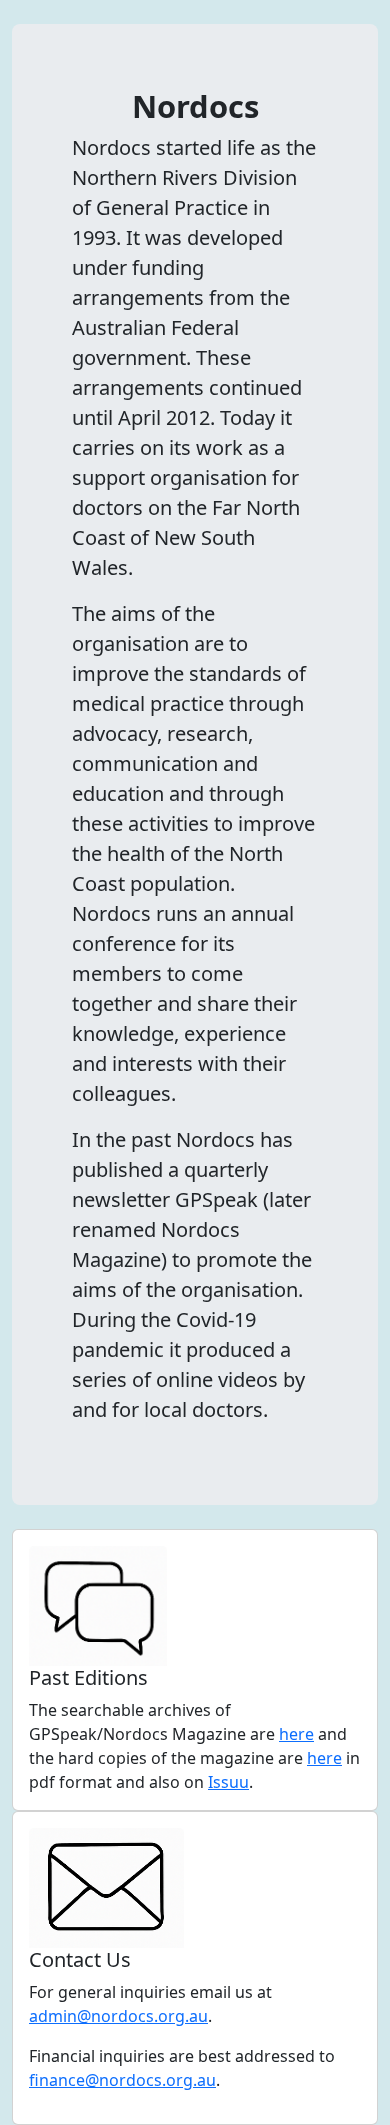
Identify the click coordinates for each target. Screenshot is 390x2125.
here (296, 1734)
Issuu (228, 1782)
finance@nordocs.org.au (122, 2080)
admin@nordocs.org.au (118, 2016)
